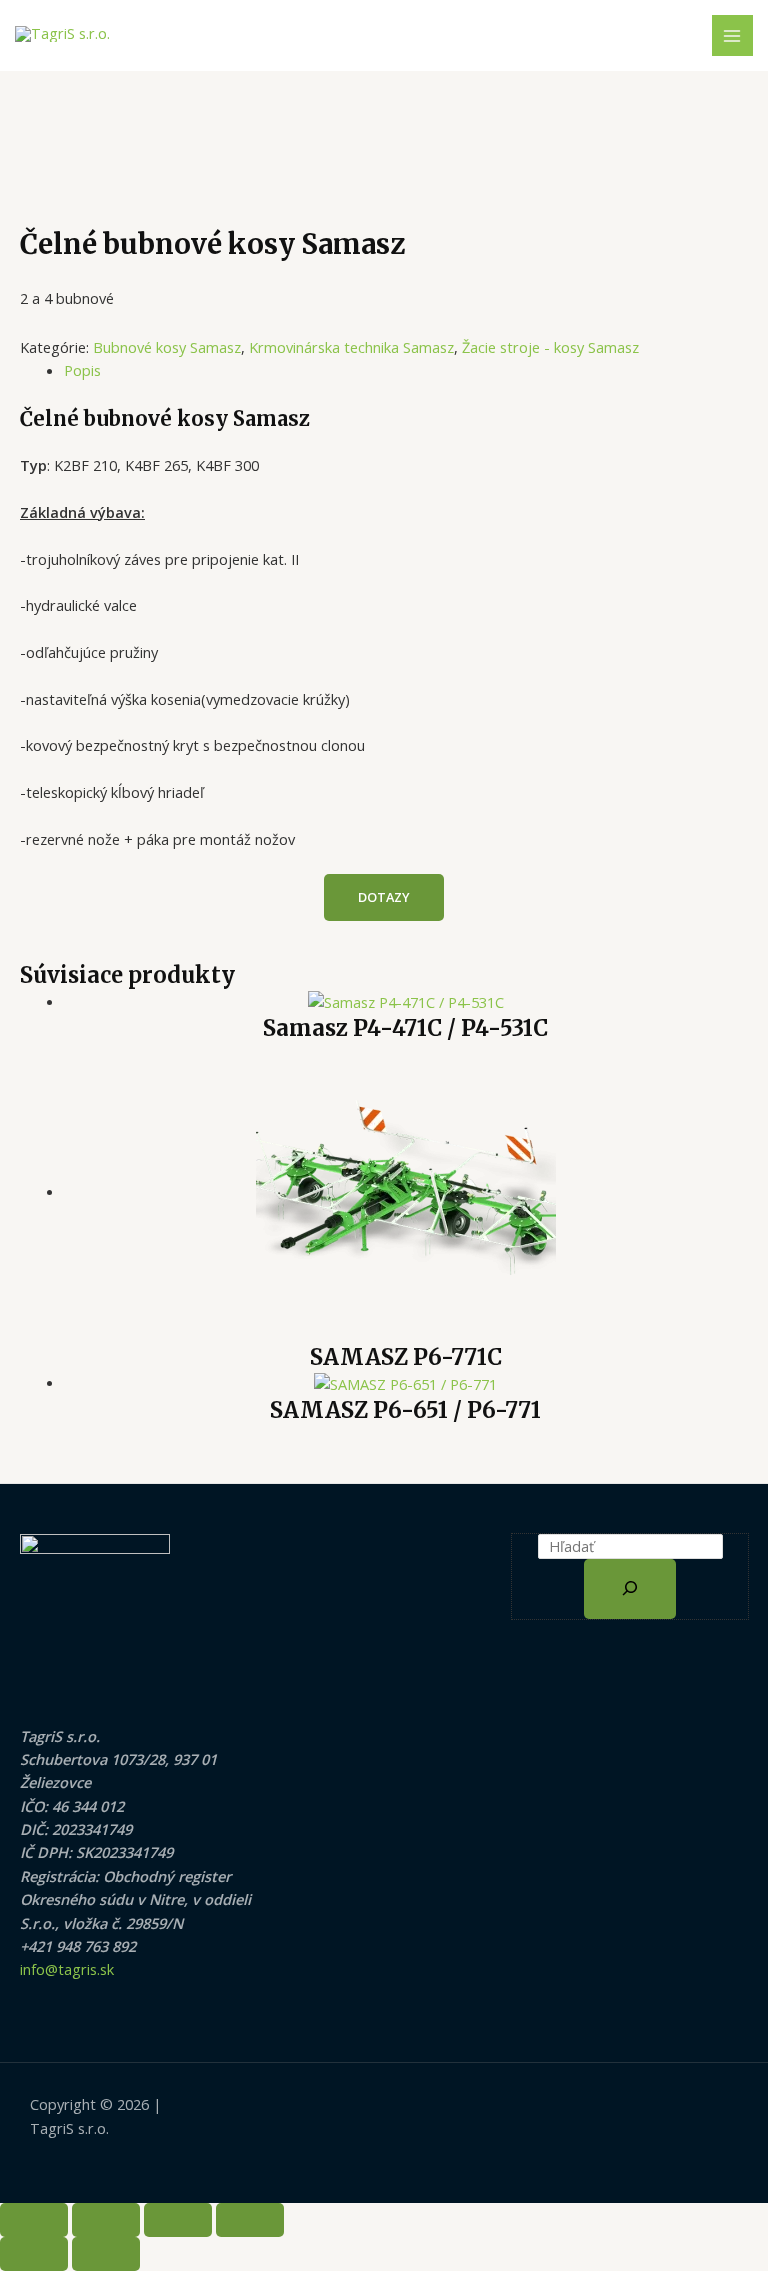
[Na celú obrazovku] (106, 2220)
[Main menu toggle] (733, 36)
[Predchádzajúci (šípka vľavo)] (34, 2254)
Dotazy (384, 897)
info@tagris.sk (67, 1969)
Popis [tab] (82, 370)
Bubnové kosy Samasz (167, 347)
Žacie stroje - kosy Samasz (550, 347)
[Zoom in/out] (34, 2220)
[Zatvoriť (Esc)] (250, 2220)
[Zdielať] (178, 2220)
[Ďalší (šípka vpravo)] (106, 2254)
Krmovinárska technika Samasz (351, 347)
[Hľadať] (630, 1589)
